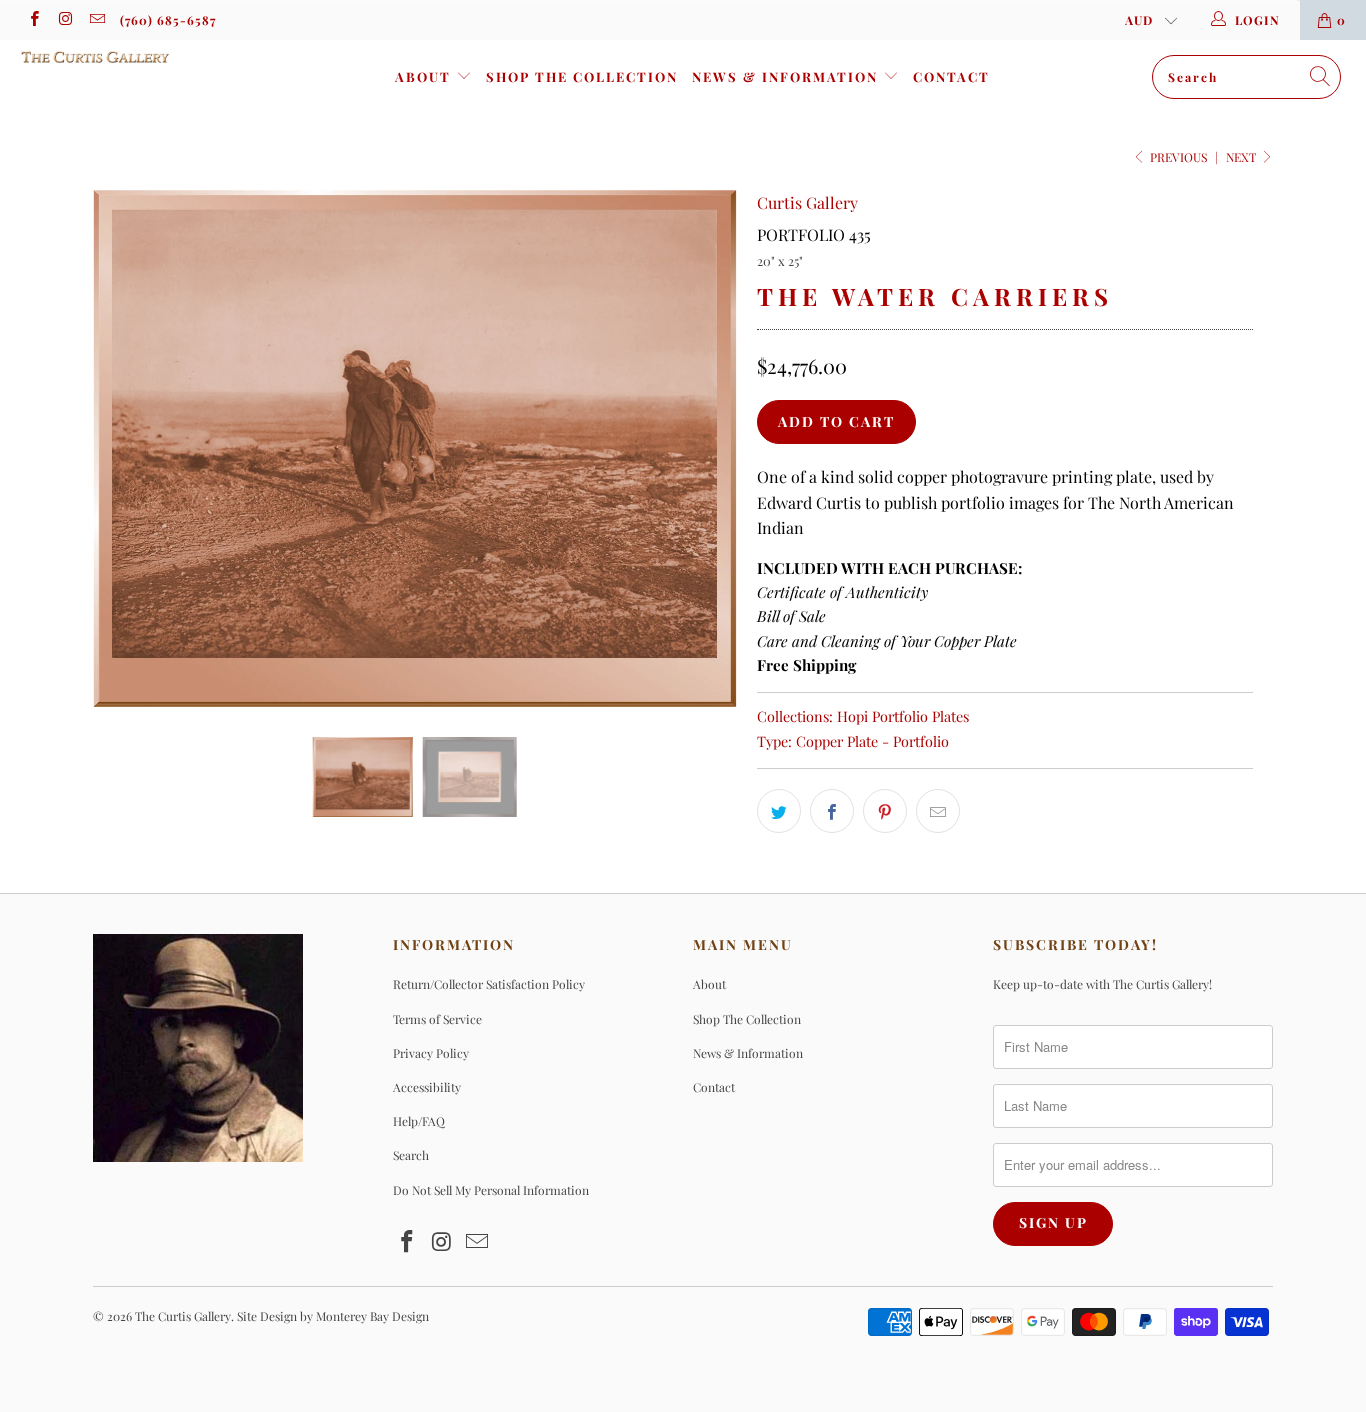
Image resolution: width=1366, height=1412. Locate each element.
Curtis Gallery (807, 202)
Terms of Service (437, 1019)
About (425, 76)
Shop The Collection (582, 76)
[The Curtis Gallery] (119, 57)
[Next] (702, 448)
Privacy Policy (431, 1053)
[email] (96, 20)
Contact (951, 76)
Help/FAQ (419, 1121)
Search (411, 1155)
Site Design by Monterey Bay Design (333, 1316)
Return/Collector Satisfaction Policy (489, 984)
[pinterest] (885, 811)
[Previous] (127, 448)
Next (1242, 157)
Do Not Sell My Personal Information (491, 1190)
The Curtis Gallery (183, 1316)
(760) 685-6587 (168, 20)
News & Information (787, 76)
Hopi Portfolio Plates (903, 716)
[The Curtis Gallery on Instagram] (64, 20)
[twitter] (779, 811)
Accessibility (427, 1087)
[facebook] (33, 20)
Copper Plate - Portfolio (872, 741)
